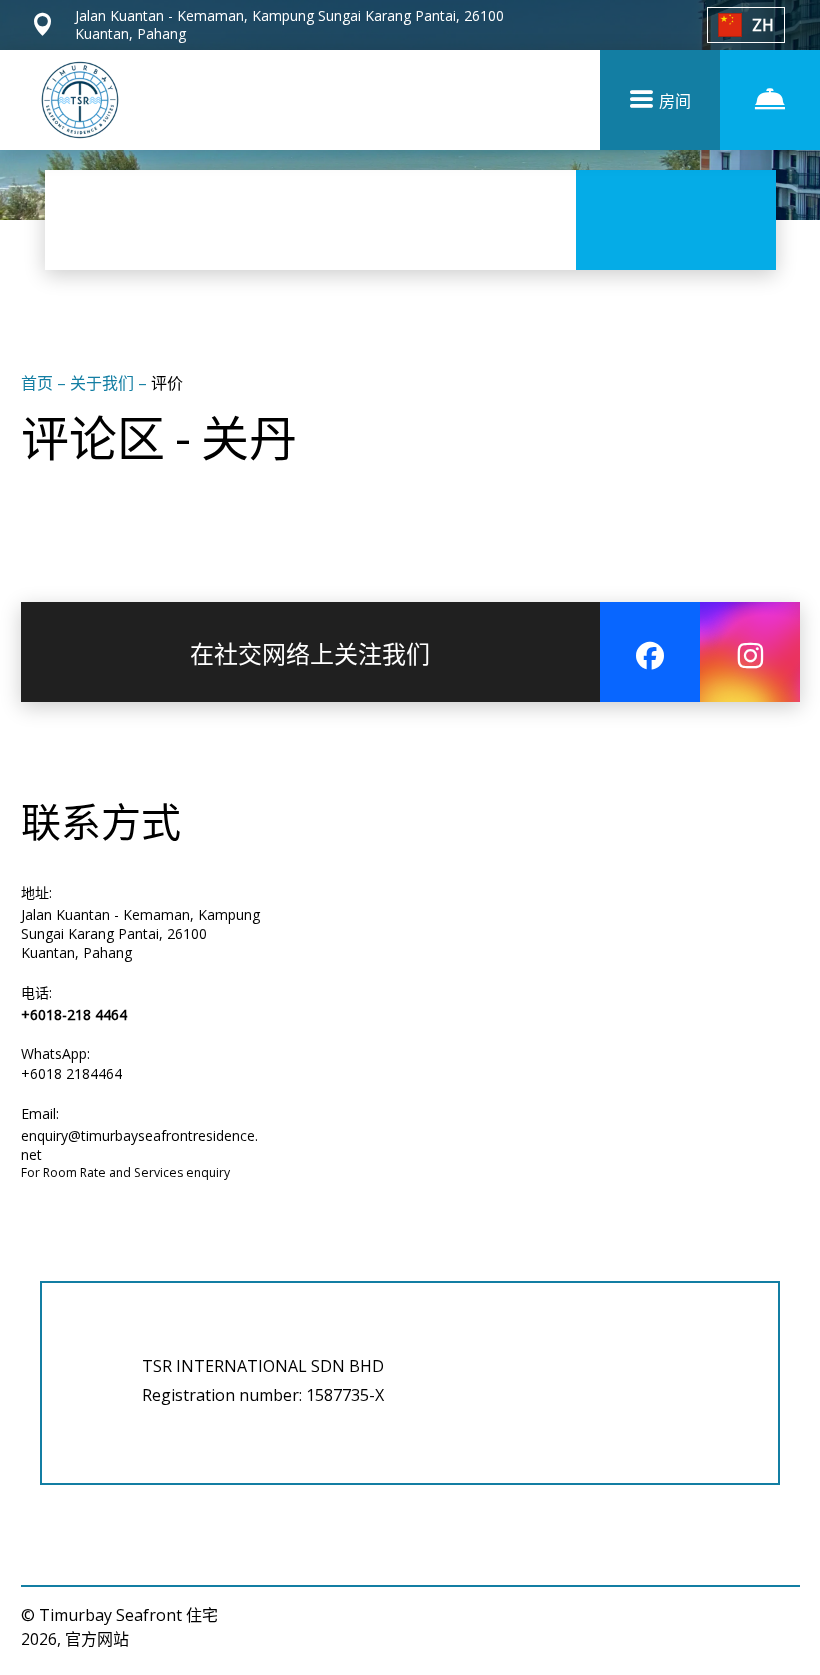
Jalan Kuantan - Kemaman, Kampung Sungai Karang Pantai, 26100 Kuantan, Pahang (140, 933)
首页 (39, 383)
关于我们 (104, 383)
